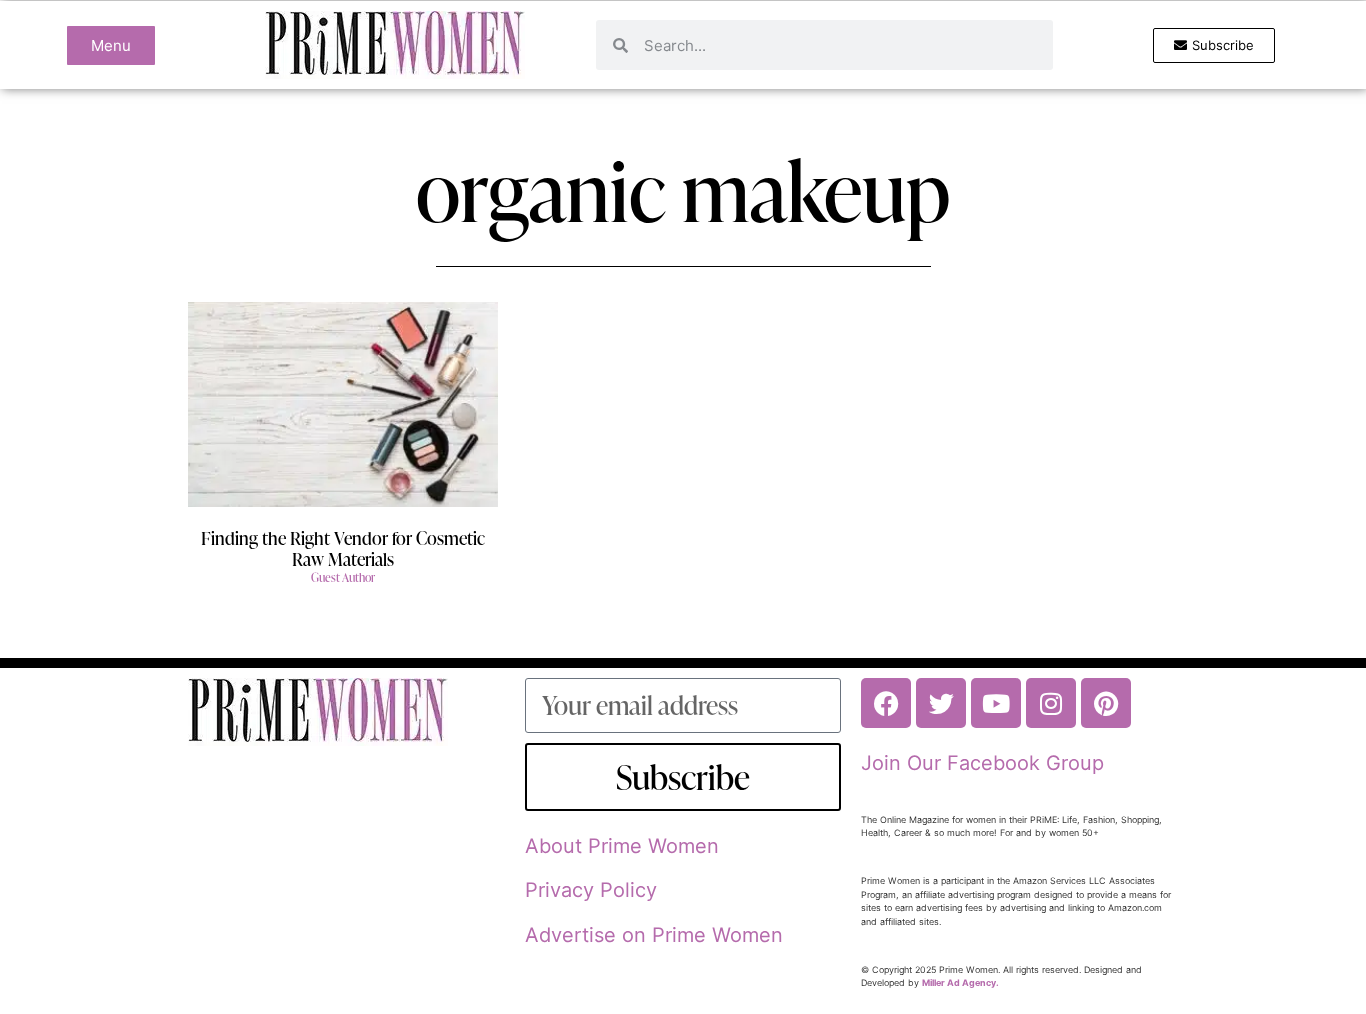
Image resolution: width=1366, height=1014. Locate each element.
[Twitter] (941, 703)
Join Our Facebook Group (982, 763)
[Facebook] (886, 703)
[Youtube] (996, 703)
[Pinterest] (1106, 703)
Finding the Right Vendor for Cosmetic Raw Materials (343, 548)
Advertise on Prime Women (654, 935)
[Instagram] (1051, 703)
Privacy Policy (591, 890)
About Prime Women (622, 846)
